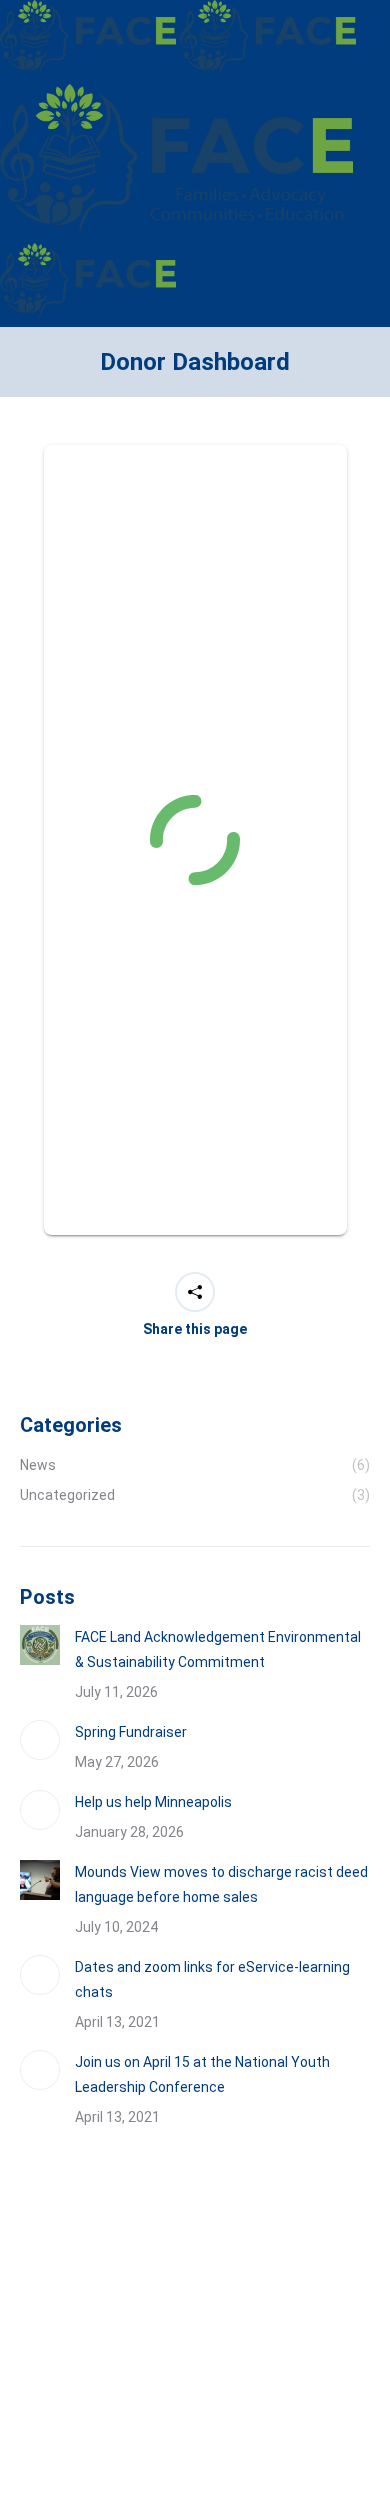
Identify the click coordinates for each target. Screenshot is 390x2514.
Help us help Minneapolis (153, 1802)
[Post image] (40, 1645)
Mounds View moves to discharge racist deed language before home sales (221, 1884)
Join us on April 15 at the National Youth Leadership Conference (202, 2074)
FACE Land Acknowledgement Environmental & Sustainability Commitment (218, 1649)
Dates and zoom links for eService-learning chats (212, 1979)
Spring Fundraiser (131, 1732)
